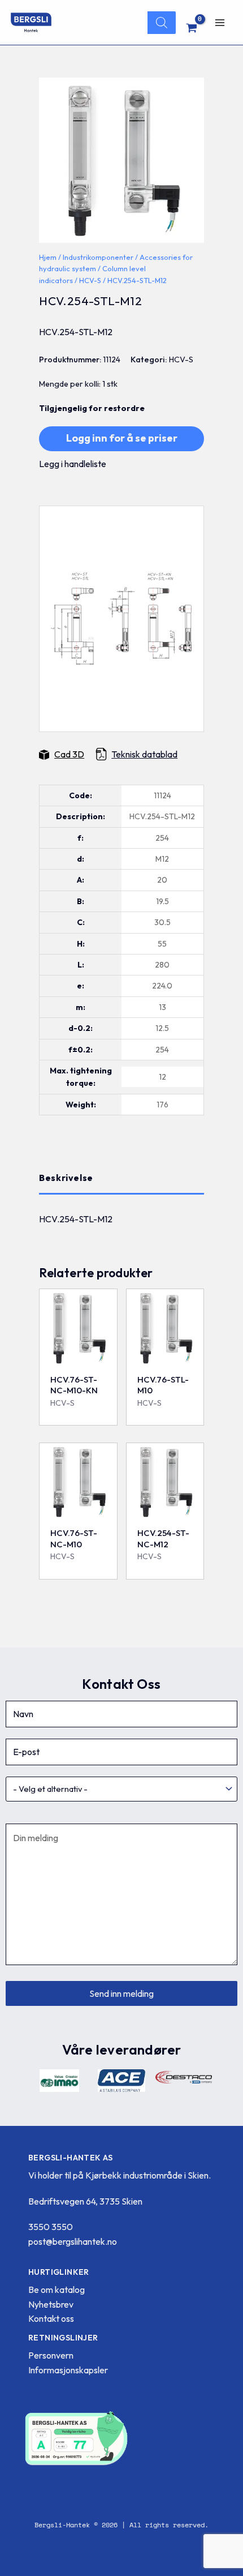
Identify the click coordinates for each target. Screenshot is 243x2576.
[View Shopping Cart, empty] (192, 28)
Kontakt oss (51, 2318)
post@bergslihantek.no (73, 2241)
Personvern (51, 2355)
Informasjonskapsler (68, 2370)
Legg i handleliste (73, 464)
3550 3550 (51, 2227)
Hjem (48, 257)
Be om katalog (57, 2290)
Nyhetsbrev (51, 2304)
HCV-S (90, 280)
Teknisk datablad (144, 754)
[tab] (121, 1178)
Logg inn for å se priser (122, 438)
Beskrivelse (66, 1178)
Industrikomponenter (98, 257)
